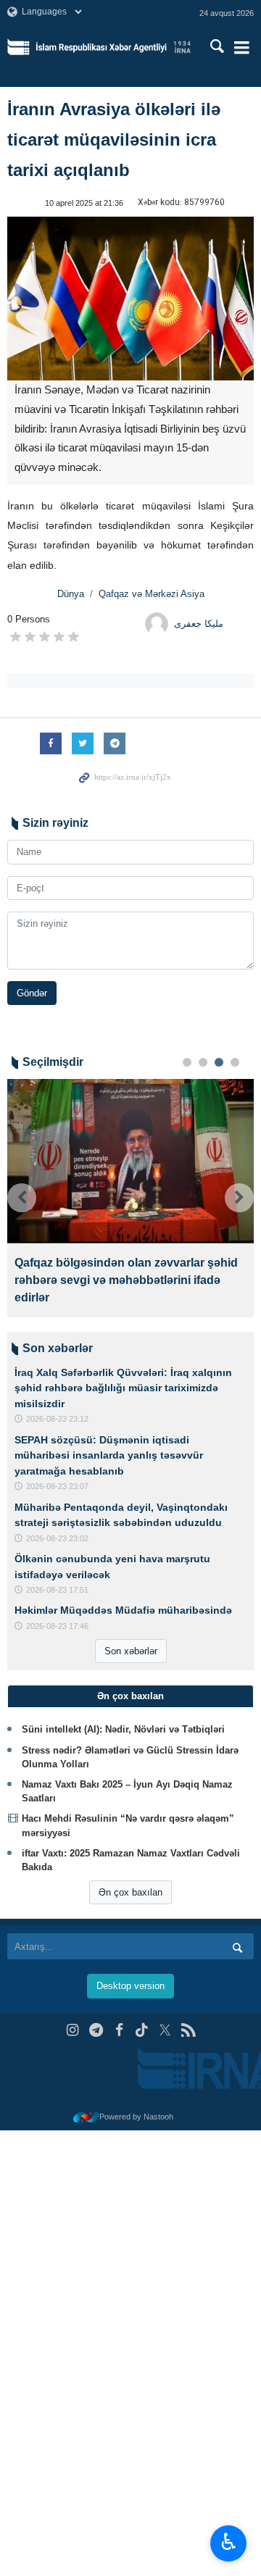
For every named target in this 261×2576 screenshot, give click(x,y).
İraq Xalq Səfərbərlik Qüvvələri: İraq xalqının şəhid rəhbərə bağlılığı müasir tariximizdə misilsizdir (123, 1388)
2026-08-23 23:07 (57, 1486)
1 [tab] (187, 1062)
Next (239, 1198)
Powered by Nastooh (136, 2117)
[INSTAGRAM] (73, 2030)
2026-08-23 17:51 (57, 1590)
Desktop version (130, 1986)
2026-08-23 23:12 (57, 1419)
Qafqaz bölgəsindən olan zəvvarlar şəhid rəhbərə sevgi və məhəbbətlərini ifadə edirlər (126, 1280)
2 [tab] (203, 1062)
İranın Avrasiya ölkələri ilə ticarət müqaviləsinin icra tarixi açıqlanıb (114, 139)
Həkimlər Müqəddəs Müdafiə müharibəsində (123, 1610)
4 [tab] (235, 1062)
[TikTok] (142, 2030)
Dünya (71, 594)
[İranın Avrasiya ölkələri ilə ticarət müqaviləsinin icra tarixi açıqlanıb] (130, 299)
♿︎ (229, 2542)
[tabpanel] (130, 1198)
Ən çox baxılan (130, 1892)
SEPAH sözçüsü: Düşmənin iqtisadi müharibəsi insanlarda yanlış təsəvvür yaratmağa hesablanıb (109, 1455)
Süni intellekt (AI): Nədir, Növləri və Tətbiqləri (123, 1729)
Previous (22, 1198)
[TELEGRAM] (96, 2030)
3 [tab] (219, 1062)
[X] (165, 2030)
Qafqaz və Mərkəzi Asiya (152, 594)
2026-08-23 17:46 (57, 1626)
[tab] (130, 1696)
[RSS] (188, 2030)
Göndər (32, 993)
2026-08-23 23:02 (57, 1538)
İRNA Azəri (113, 47)
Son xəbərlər (131, 1651)
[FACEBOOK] (119, 2030)
